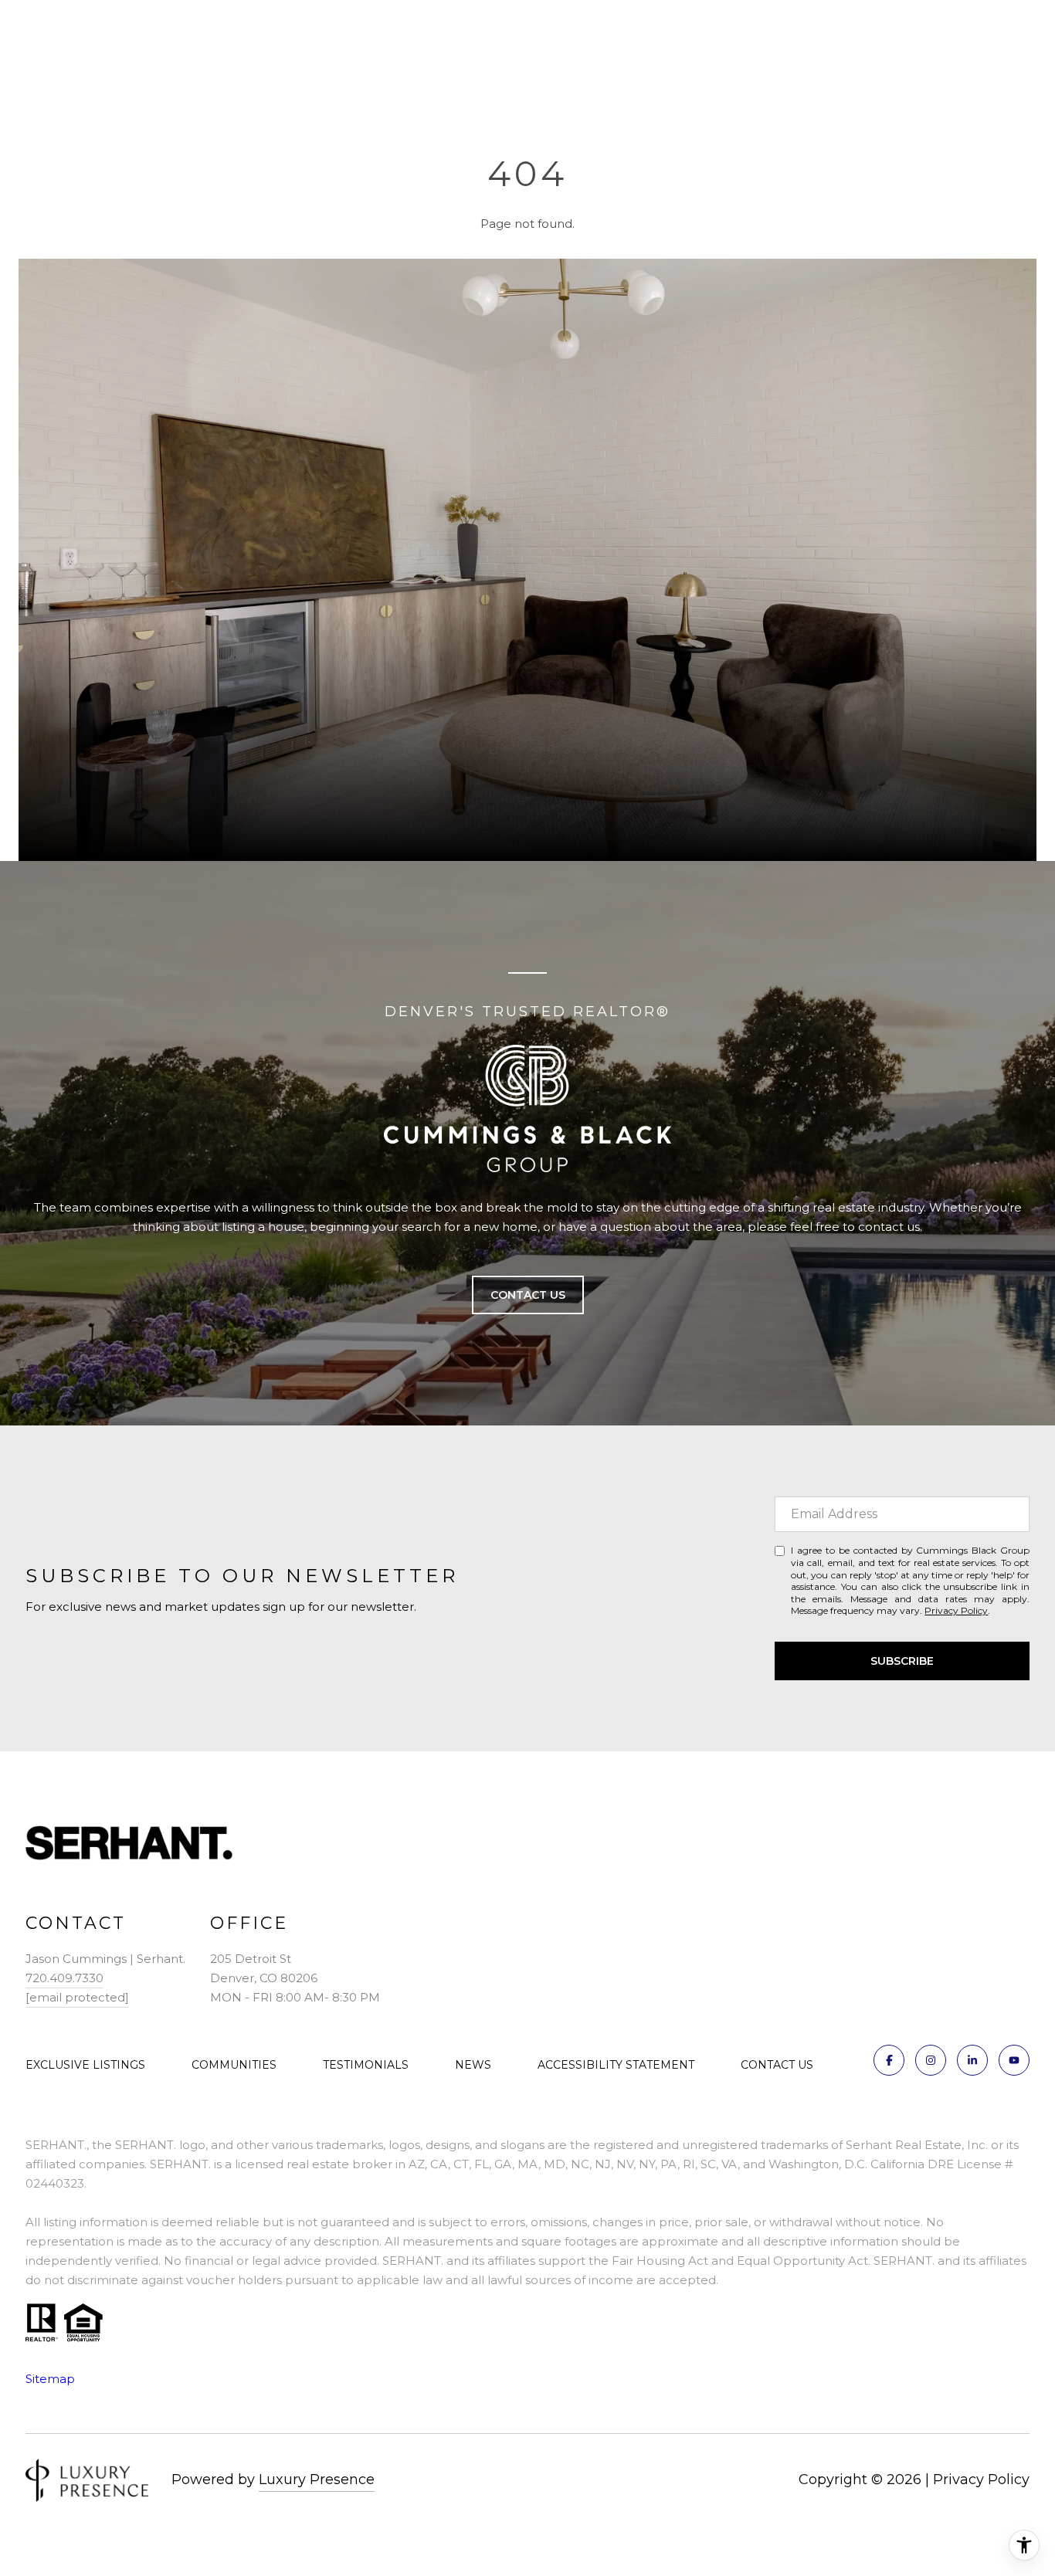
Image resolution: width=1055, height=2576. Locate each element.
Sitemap (50, 2379)
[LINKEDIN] (972, 2060)
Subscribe (902, 1661)
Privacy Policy (956, 1610)
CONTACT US (777, 2065)
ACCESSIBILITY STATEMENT (616, 2065)
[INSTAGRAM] (931, 2060)
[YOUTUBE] (1014, 2060)
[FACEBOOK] (889, 2060)
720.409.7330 (64, 1978)
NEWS (473, 2065)
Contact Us (528, 1295)
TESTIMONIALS (366, 2065)
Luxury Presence (317, 2479)
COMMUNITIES (234, 2065)
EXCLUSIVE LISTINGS (85, 2065)
